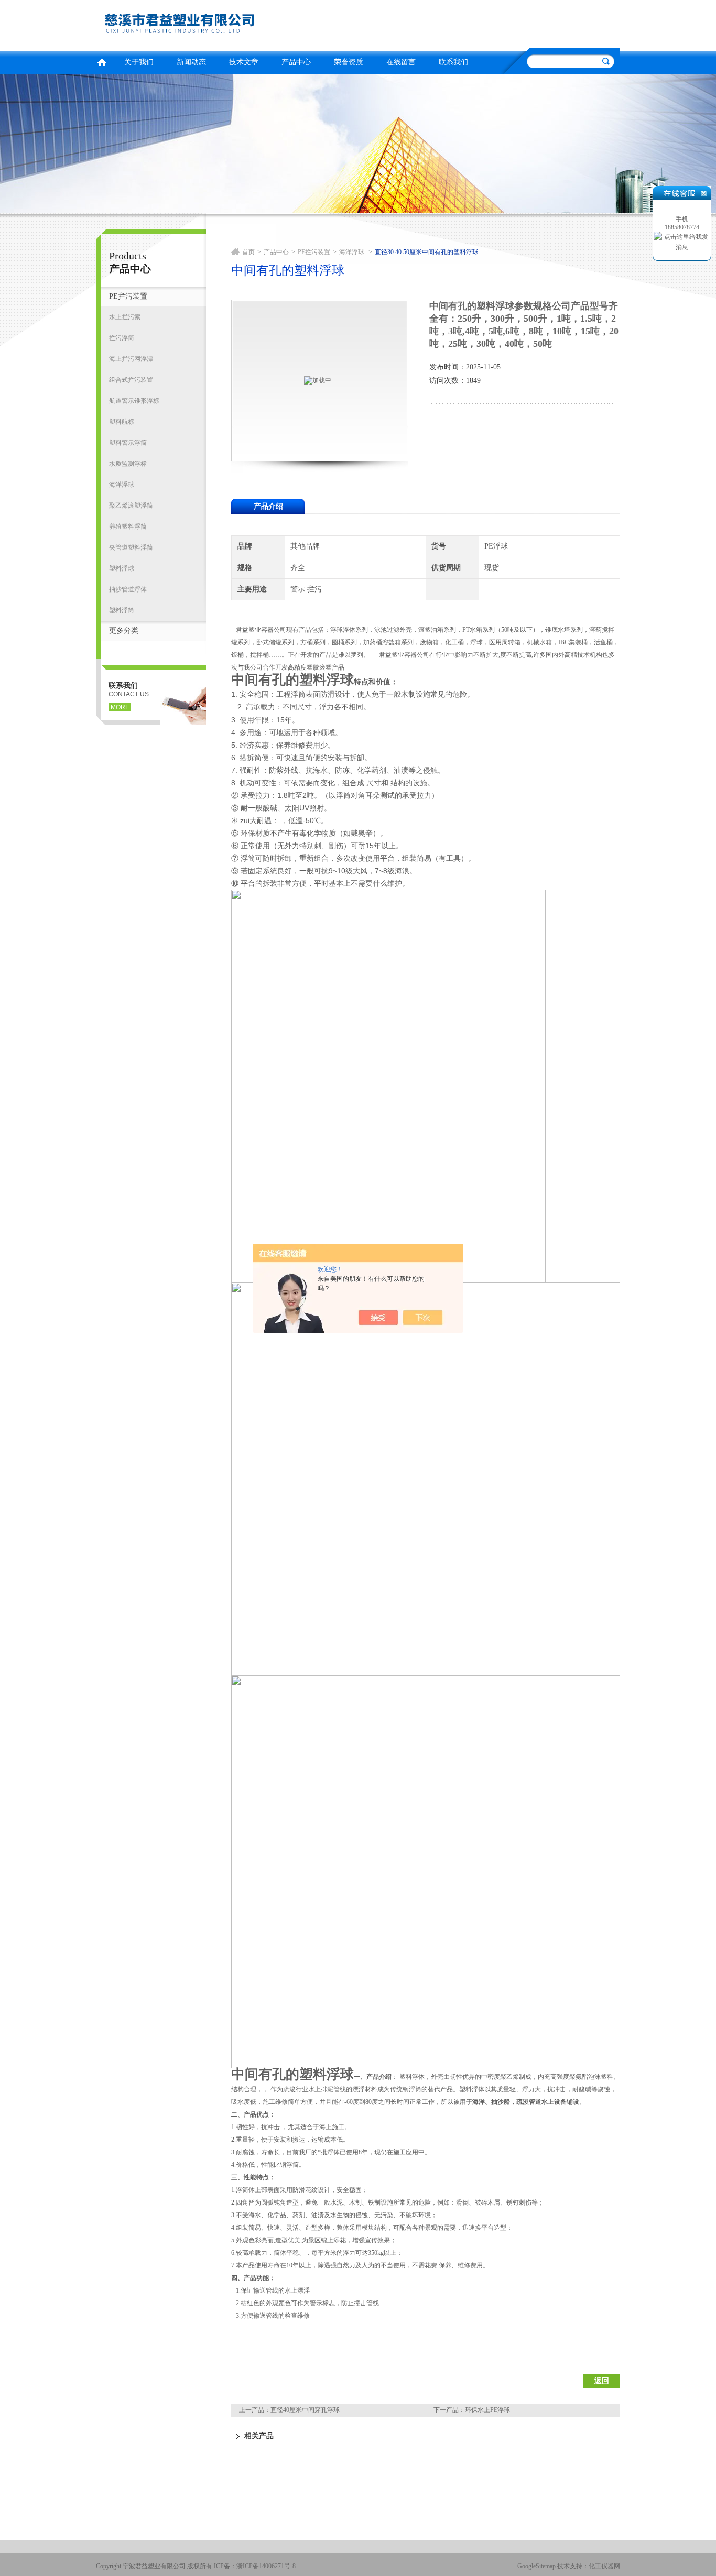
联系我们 (453, 62)
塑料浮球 (122, 568)
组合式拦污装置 (131, 380)
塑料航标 (122, 422)
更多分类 (124, 631)
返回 (602, 2381)
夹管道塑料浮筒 (131, 547)
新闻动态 (191, 62)
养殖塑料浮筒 (128, 527)
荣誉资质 (349, 62)
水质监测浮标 (128, 464)
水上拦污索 (125, 317)
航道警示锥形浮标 (134, 401)
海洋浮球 (122, 485)
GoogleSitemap (536, 2566)
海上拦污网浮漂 (131, 359)
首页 (102, 61)
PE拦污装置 (128, 296)
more (120, 707)
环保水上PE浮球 (487, 2410)
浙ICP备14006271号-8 (266, 2566)
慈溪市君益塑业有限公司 (224, 24)
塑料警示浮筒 (128, 443)
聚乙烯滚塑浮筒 (131, 506)
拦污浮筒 (122, 338)
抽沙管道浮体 (128, 589)
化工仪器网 (604, 2566)
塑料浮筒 (122, 610)
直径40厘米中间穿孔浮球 (305, 2410)
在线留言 (401, 62)
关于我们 (139, 62)
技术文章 (244, 62)
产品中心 (296, 62)
